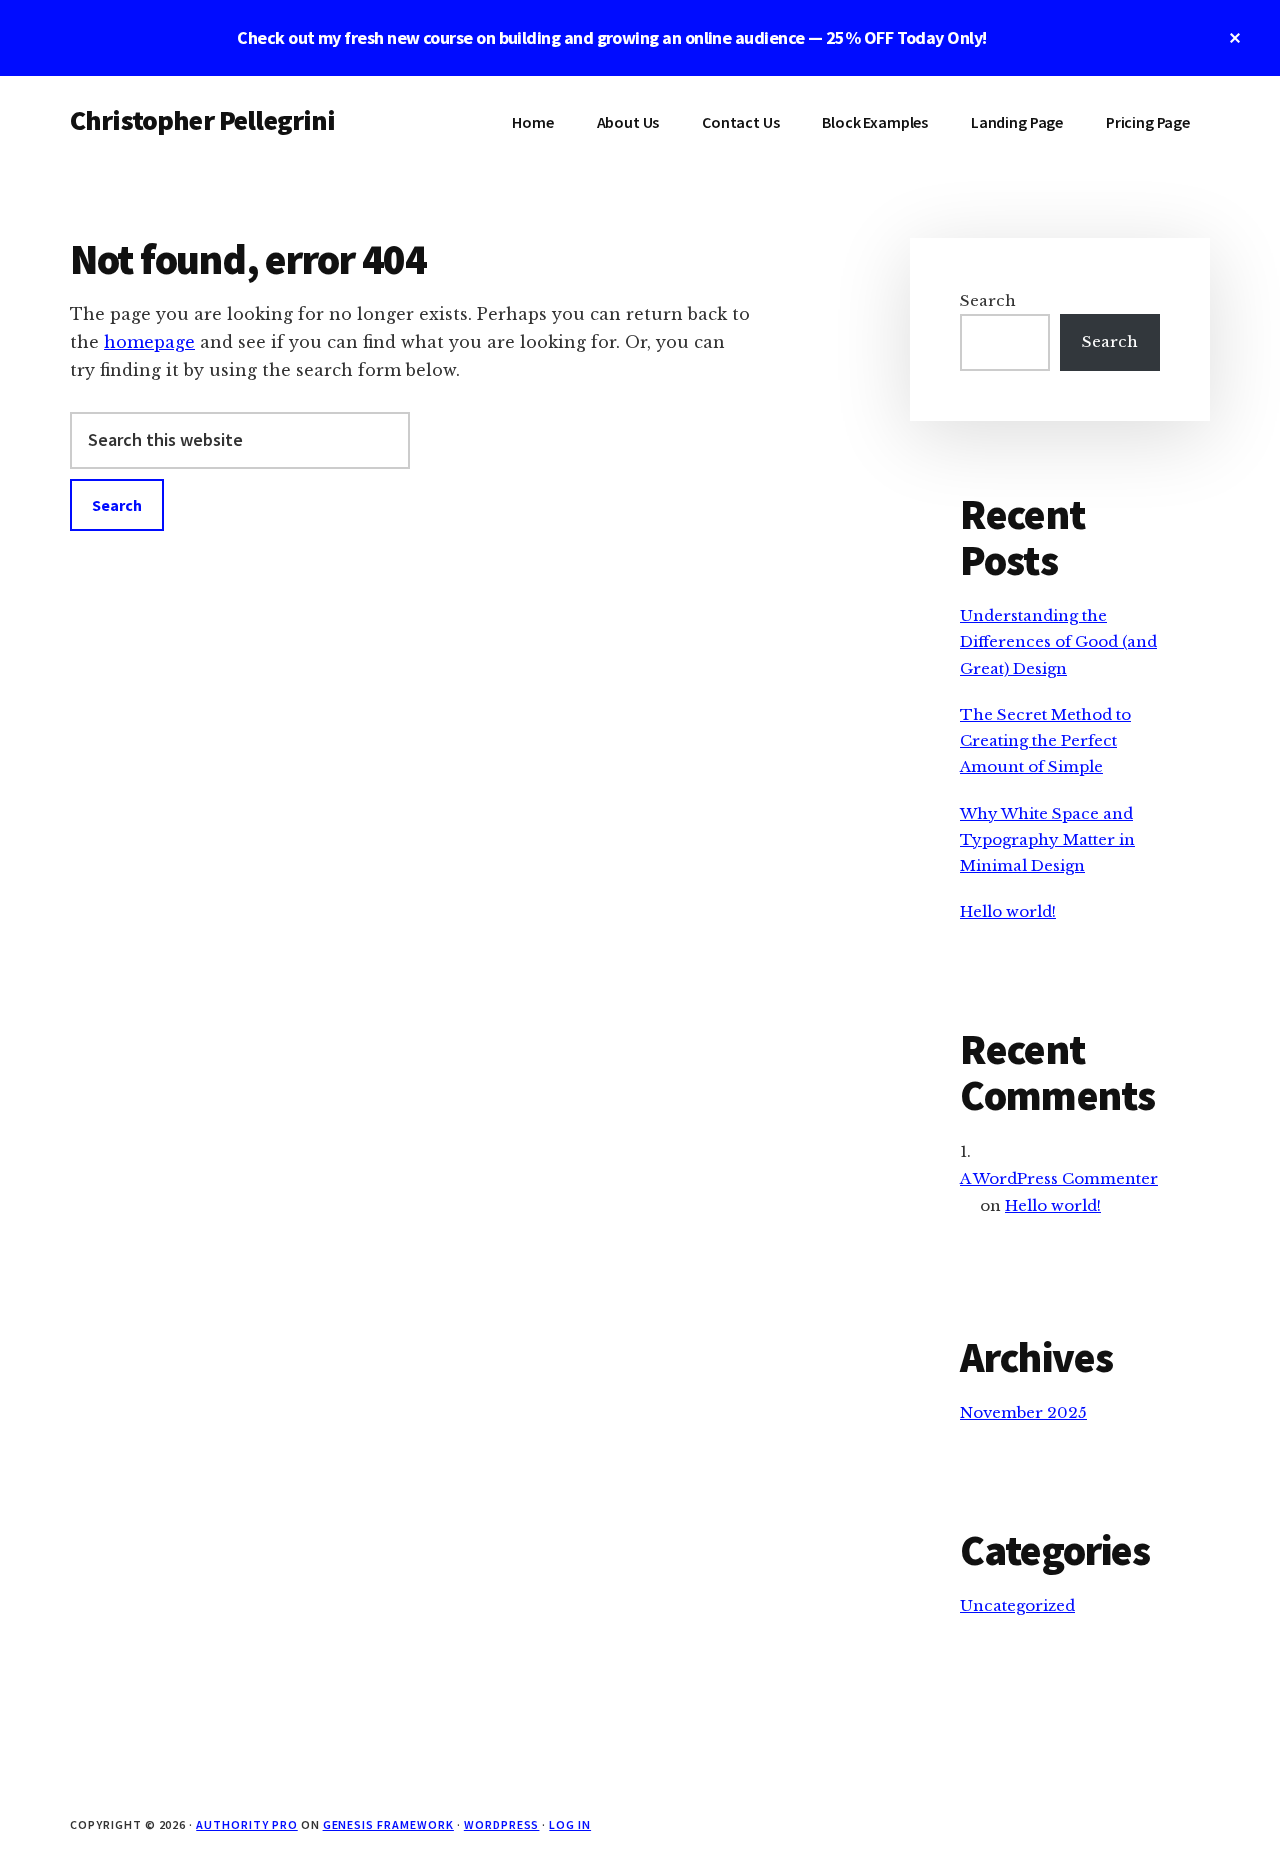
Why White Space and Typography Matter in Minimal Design (1047, 840)
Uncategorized (1017, 1605)
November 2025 (1023, 1412)
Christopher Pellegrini (203, 120)
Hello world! (1008, 911)
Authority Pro (246, 1824)
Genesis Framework (388, 1824)
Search (988, 300)
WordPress (502, 1824)
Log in (570, 1824)
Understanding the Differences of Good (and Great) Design (1058, 642)
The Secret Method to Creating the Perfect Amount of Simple (1045, 741)
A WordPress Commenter (1059, 1178)
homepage (149, 342)
